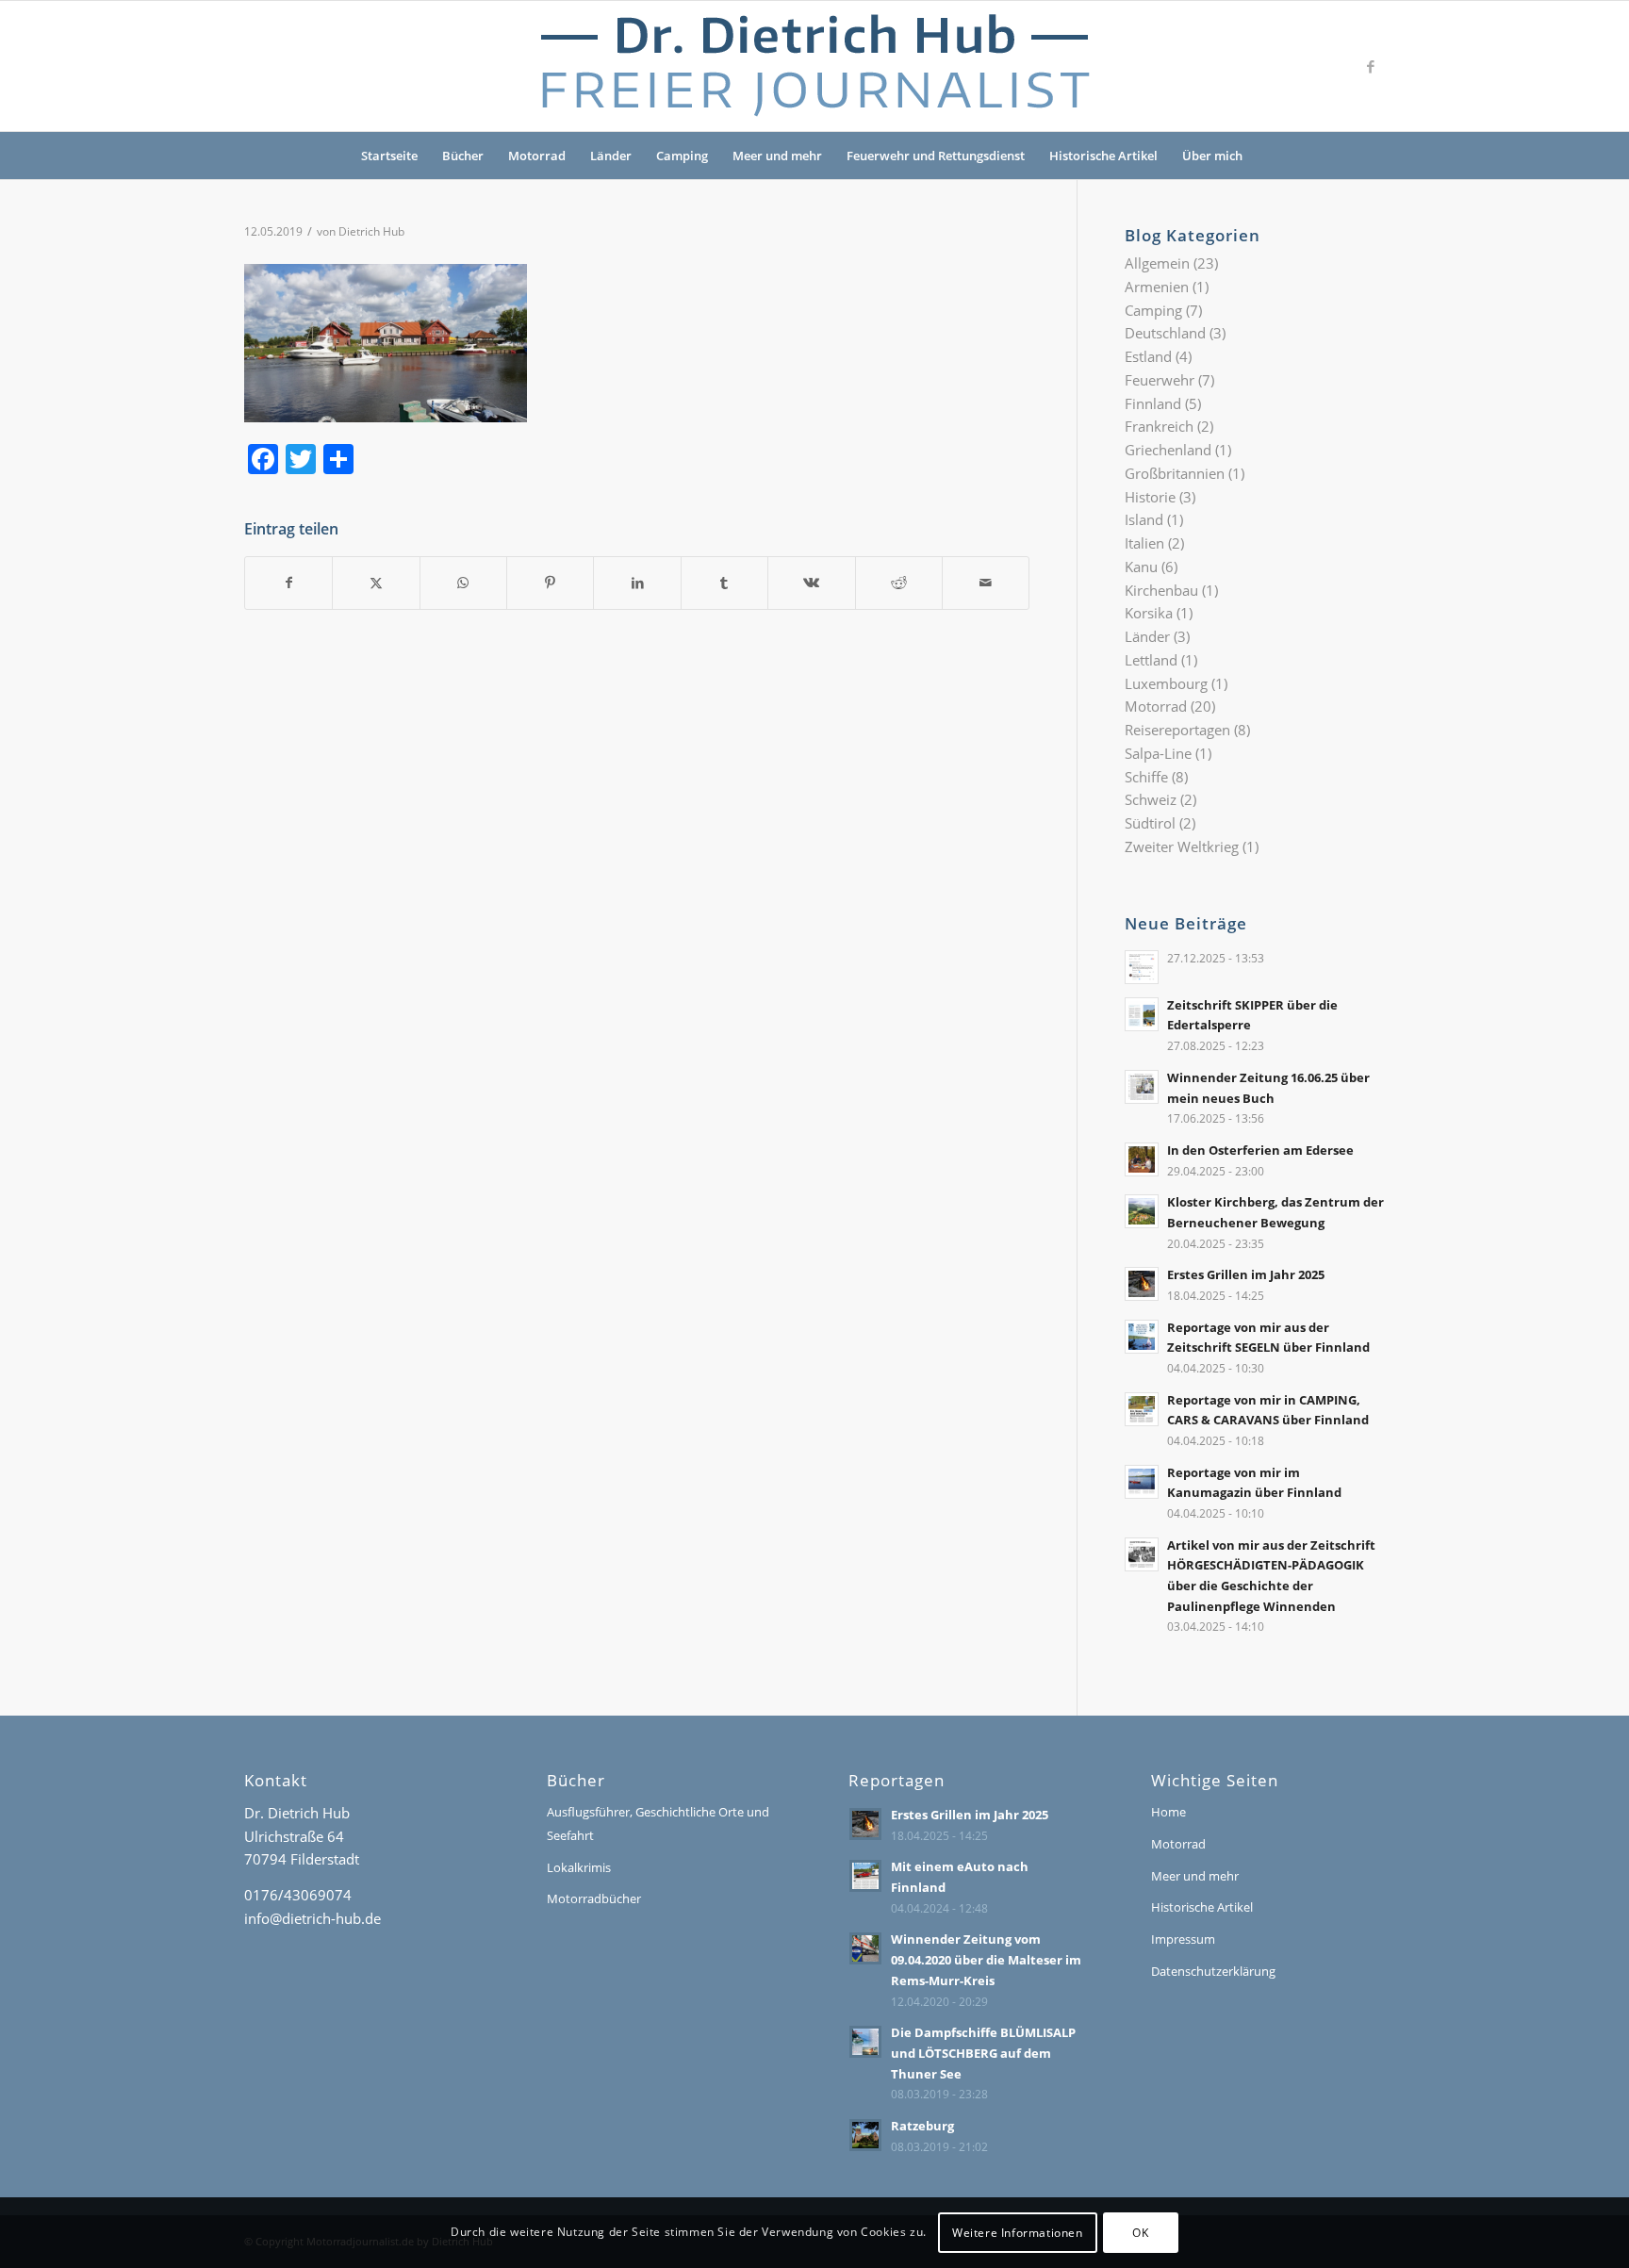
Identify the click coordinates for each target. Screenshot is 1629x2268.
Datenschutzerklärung (1213, 1971)
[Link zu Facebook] (1371, 66)
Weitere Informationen (1018, 2232)
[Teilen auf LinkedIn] (637, 583)
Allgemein (1157, 263)
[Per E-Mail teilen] (986, 583)
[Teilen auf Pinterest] (550, 583)
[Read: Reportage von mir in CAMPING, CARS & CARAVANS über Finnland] (1142, 1409)
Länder (611, 156)
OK (1140, 2232)
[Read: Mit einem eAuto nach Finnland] (865, 1876)
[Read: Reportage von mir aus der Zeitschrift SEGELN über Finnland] (1142, 1337)
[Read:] (1142, 967)
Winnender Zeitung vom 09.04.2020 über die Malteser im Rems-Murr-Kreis (986, 1959)
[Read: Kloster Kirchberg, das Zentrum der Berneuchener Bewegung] (1142, 1211)
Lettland (1151, 660)
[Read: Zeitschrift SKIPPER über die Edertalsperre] (1142, 1014)
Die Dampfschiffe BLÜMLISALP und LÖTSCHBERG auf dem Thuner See (983, 2053)
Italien (1144, 543)
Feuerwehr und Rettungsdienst (936, 156)
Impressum (1183, 1939)
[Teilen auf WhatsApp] (463, 583)
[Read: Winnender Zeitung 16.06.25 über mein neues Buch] (1142, 1087)
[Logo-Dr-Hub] (814, 66)
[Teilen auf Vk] (811, 583)
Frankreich (1159, 426)
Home (1168, 1812)
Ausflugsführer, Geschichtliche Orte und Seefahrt (658, 1824)
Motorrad (537, 156)
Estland (1148, 356)
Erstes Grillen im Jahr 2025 (1246, 1274)
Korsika (1149, 613)
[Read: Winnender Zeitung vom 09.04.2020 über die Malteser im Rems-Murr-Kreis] (865, 1948)
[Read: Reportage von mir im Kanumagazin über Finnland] (1142, 1482)
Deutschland (1165, 333)
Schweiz (1151, 799)
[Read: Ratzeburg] (865, 2135)
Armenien (1157, 287)
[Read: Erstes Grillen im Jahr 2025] (1142, 1284)
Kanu (1141, 567)
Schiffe (1146, 777)
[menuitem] (1267, 156)
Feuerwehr (1160, 380)
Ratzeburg (922, 2126)
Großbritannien (1175, 473)
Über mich (1212, 156)
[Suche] (1267, 156)
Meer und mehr (777, 156)
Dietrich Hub (371, 231)
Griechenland (1168, 450)
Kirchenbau (1161, 590)
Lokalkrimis (579, 1867)
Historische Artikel (1103, 156)
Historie (1150, 497)
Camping (682, 156)
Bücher (463, 156)
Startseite (389, 156)
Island (1144, 519)
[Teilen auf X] (376, 583)
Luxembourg (1166, 683)
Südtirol (1150, 823)
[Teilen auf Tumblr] (724, 583)
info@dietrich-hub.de (313, 1918)
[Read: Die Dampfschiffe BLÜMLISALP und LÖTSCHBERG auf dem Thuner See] (865, 2042)
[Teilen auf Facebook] (288, 583)
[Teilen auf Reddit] (899, 583)
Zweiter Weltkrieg (1182, 846)
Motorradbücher (594, 1898)
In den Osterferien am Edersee (1260, 1150)
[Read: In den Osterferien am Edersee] (1142, 1159)
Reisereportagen (1177, 730)
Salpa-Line (1158, 753)
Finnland (1153, 403)
